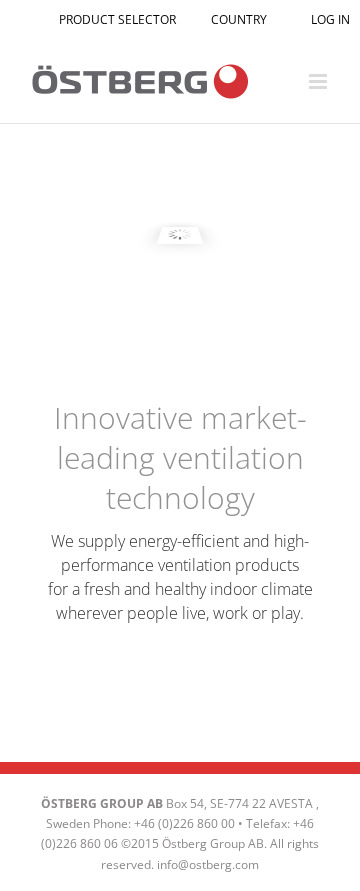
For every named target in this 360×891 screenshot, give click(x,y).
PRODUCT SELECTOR (117, 19)
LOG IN (329, 19)
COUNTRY (239, 19)
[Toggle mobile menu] (319, 81)
